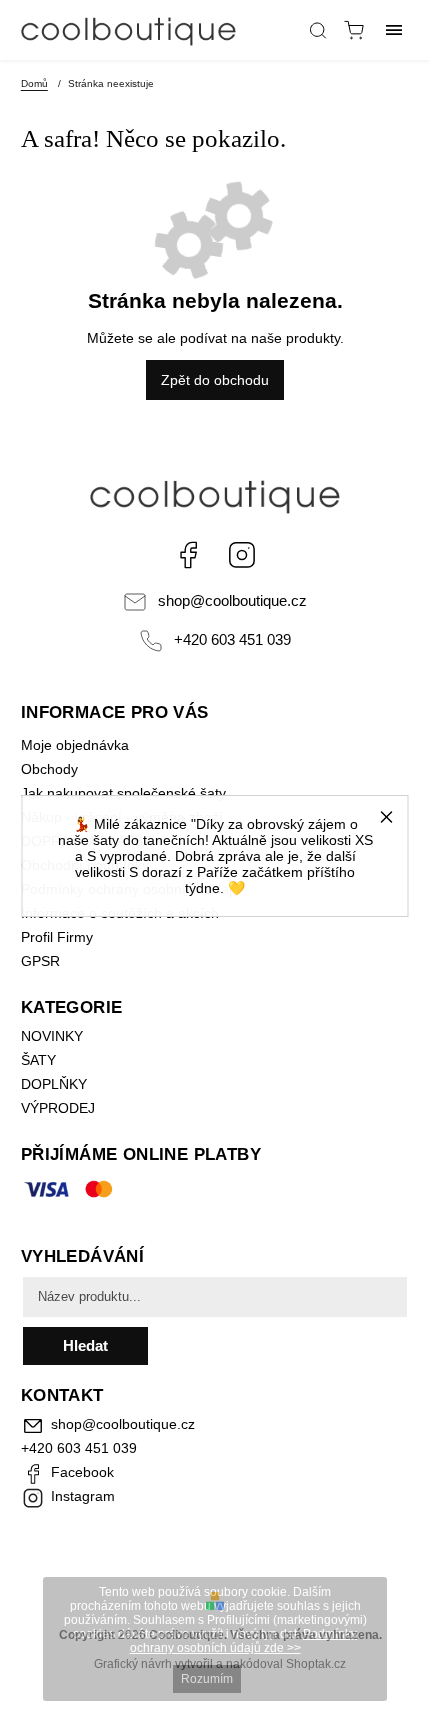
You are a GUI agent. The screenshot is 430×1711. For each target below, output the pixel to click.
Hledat (85, 1345)
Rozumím (207, 1679)
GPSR (40, 961)
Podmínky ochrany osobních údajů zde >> (244, 1641)
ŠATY (40, 1060)
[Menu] (394, 30)
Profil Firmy (57, 937)
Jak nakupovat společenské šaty (123, 793)
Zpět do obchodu (215, 380)
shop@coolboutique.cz (232, 600)
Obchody (49, 769)
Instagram (242, 555)
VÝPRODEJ (58, 1108)
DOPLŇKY (54, 1084)
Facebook (188, 555)
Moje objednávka (75, 745)
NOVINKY (52, 1036)
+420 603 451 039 (232, 639)
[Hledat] (318, 30)
